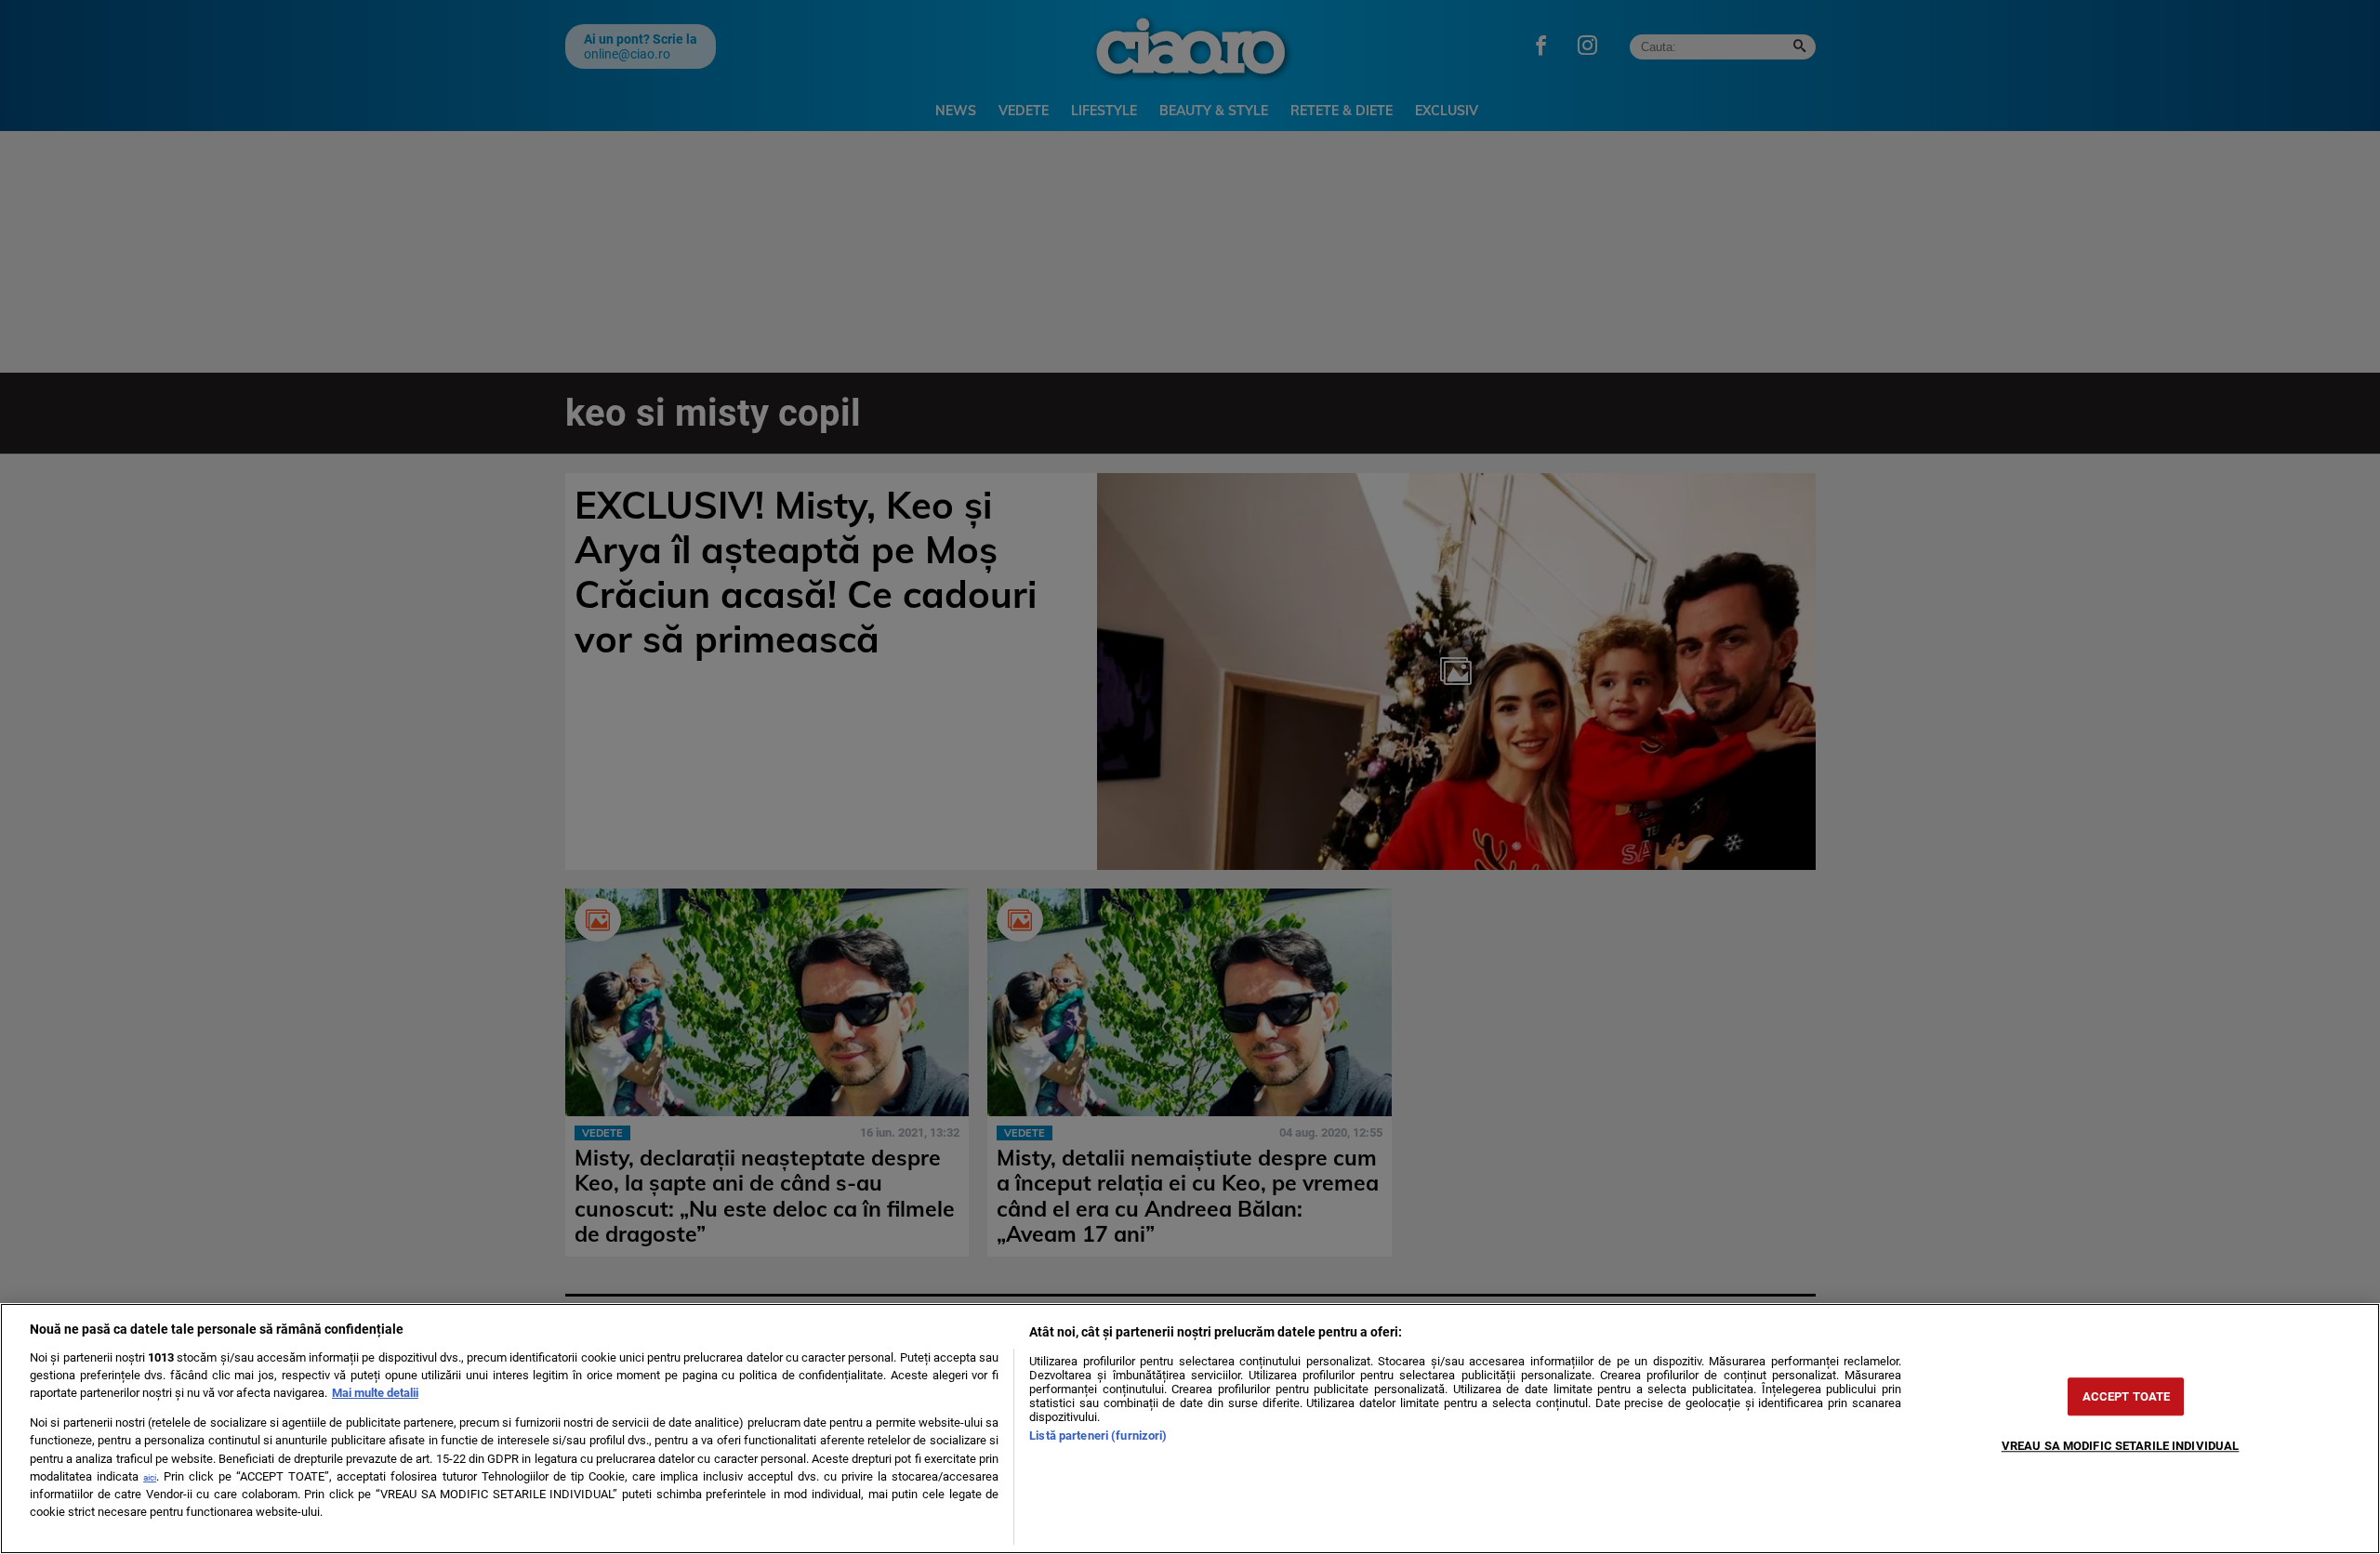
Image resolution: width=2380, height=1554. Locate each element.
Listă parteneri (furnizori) (1098, 1435)
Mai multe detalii (375, 1393)
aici (150, 1477)
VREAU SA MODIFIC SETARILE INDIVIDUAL (2121, 1446)
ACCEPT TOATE (2127, 1396)
